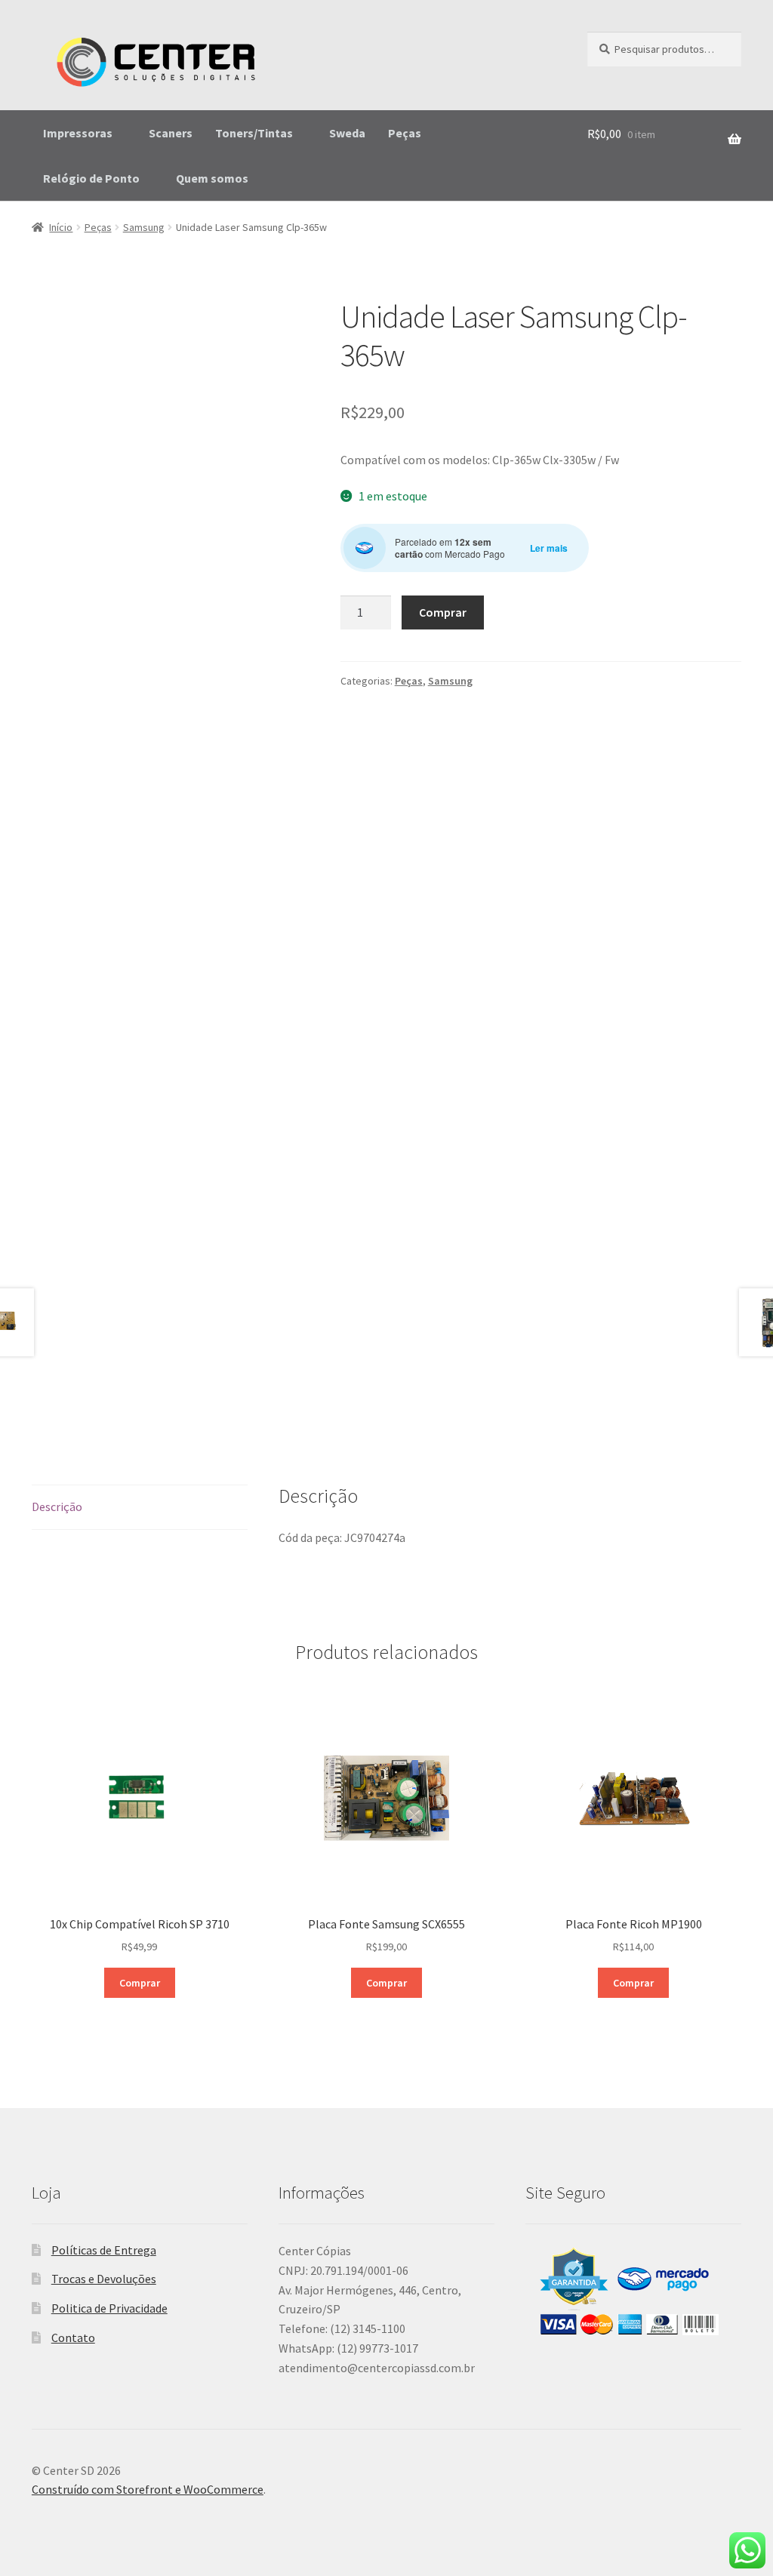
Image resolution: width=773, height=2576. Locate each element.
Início (61, 227)
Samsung (144, 227)
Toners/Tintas (254, 133)
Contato (73, 2337)
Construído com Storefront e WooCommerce (148, 2489)
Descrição (57, 1507)
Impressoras (78, 133)
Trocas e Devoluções (104, 2279)
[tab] (140, 1508)
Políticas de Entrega (104, 2250)
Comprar (443, 612)
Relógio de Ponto (91, 178)
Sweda (347, 133)
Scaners (171, 133)
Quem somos (212, 178)
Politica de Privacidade (109, 2308)
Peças (405, 133)
